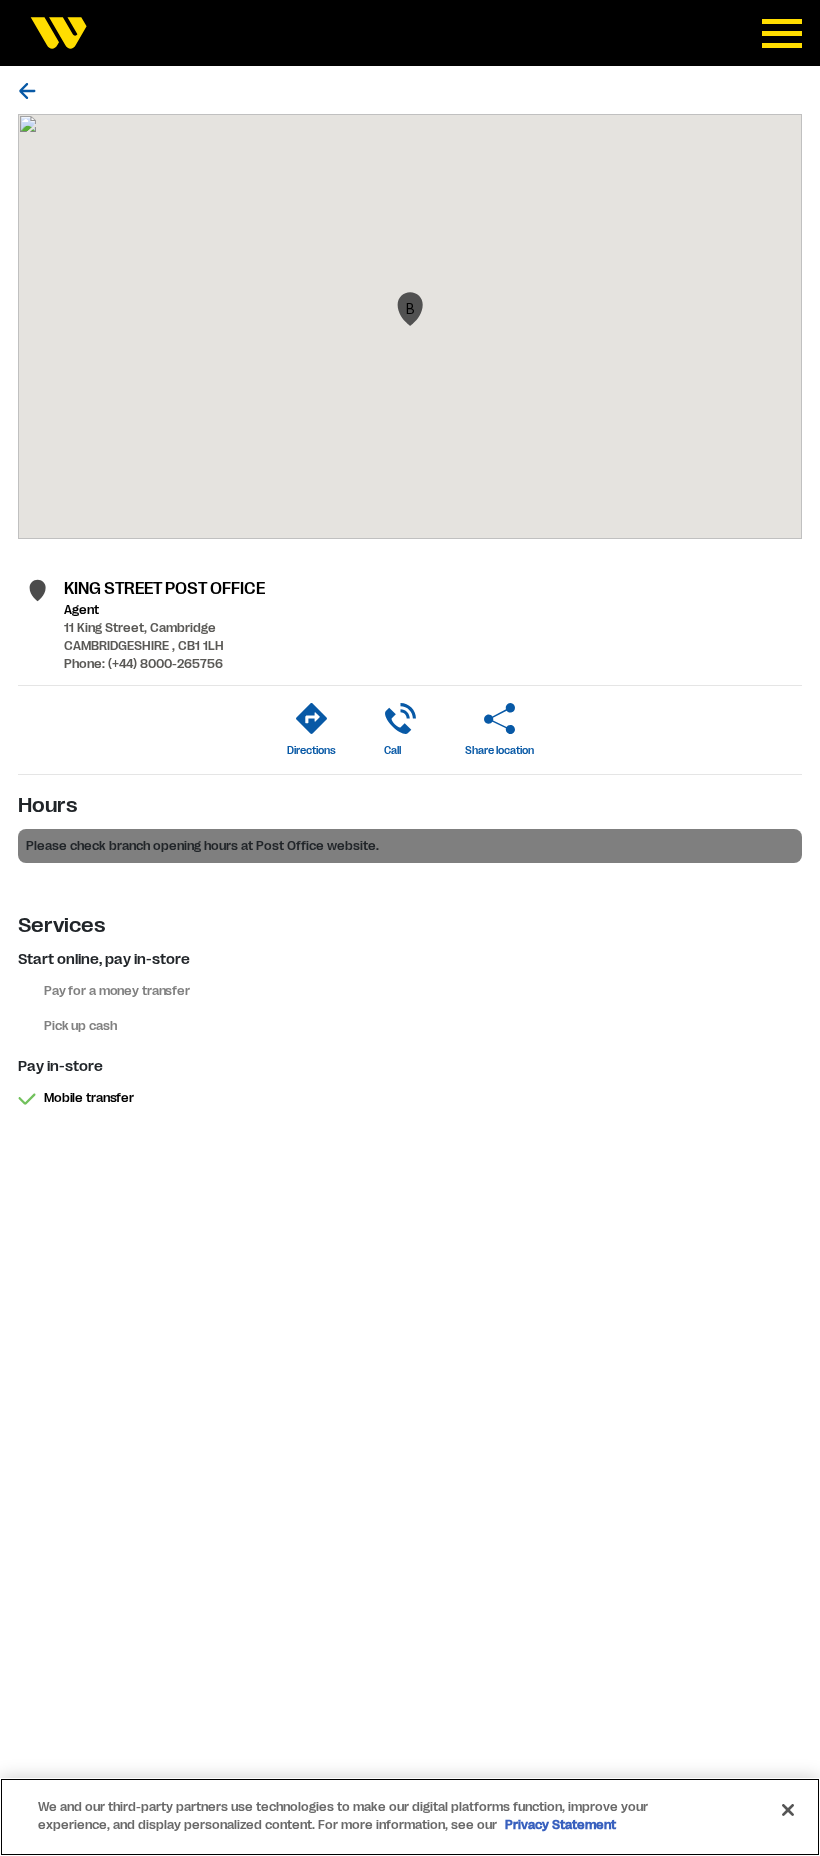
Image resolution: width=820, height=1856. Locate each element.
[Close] (788, 1810)
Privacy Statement (560, 1825)
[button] (410, 309)
